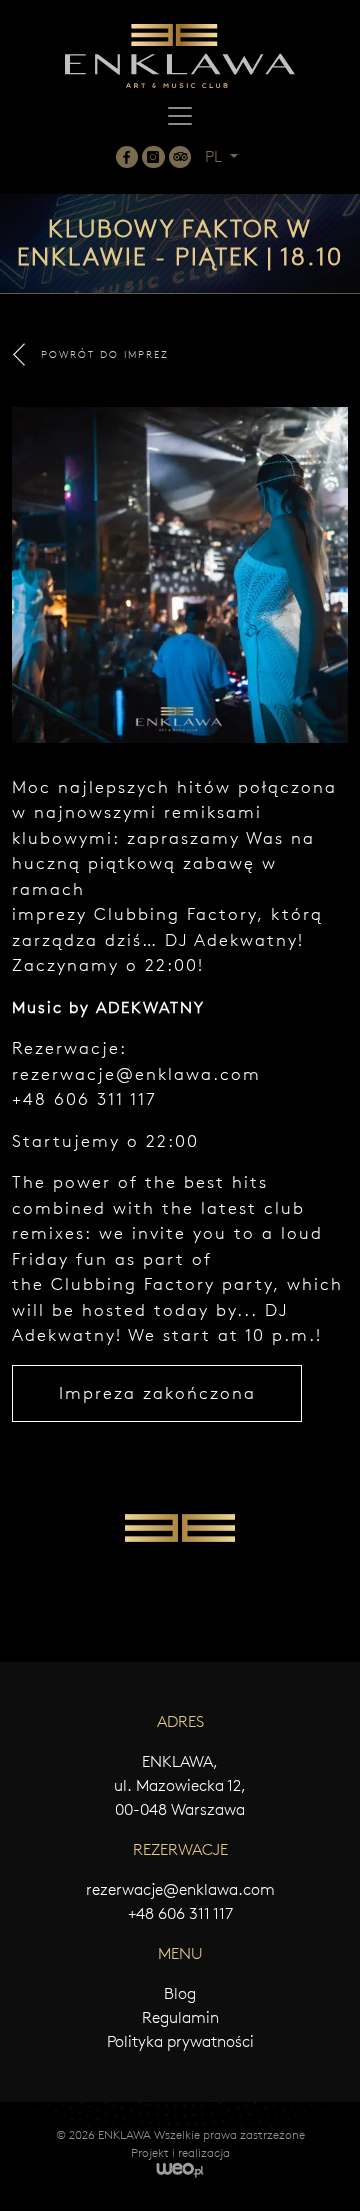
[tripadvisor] (180, 157)
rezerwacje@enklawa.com (136, 1074)
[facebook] (127, 157)
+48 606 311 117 (180, 1913)
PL (215, 156)
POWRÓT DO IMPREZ (105, 354)
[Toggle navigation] (180, 116)
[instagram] (153, 157)
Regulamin (180, 2017)
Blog (180, 1993)
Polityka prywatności (180, 2041)
